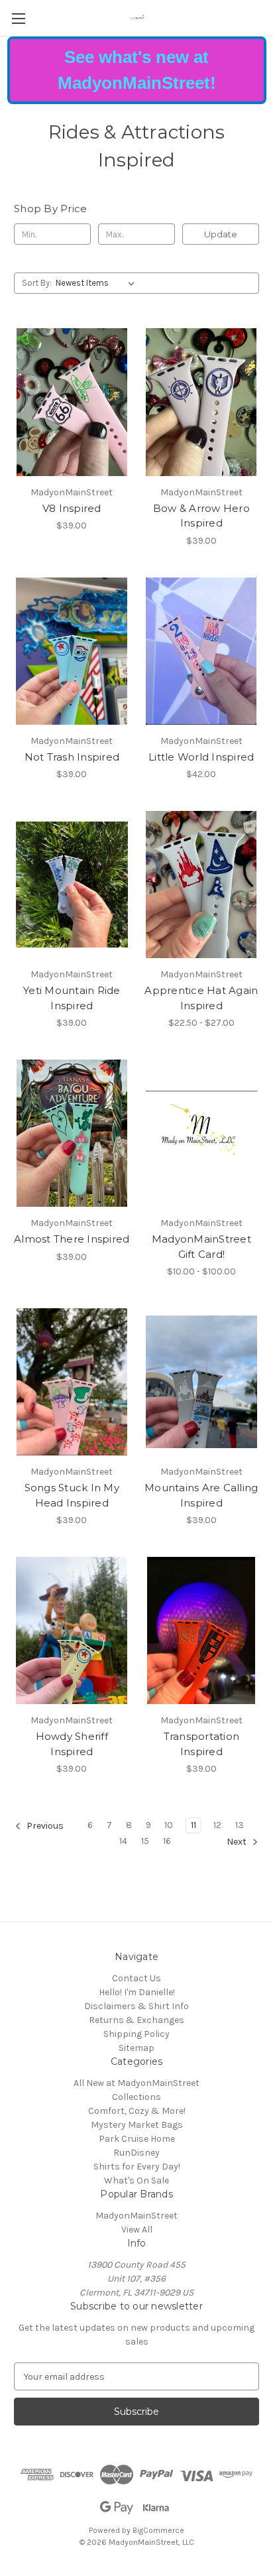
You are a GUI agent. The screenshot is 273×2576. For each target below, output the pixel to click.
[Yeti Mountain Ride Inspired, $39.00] (72, 885)
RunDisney (136, 2153)
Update (221, 234)
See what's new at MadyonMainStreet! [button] (137, 70)
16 (167, 1841)
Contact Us (136, 1978)
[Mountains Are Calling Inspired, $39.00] (202, 1382)
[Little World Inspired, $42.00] (202, 651)
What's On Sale (136, 2180)
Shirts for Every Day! (137, 2167)
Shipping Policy (136, 2034)
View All (137, 2230)
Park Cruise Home (137, 2139)
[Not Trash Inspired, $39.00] (72, 651)
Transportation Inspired (202, 1744)
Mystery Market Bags (137, 2125)
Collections (136, 2097)
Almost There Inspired (72, 1239)
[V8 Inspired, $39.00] (72, 402)
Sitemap (136, 2048)
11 (193, 1825)
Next (238, 1842)
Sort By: (37, 283)
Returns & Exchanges (136, 2020)
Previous (44, 1826)
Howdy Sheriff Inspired (72, 1744)
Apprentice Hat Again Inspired (201, 998)
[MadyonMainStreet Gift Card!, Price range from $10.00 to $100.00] (202, 1133)
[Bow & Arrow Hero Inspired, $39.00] (202, 402)
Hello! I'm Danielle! (137, 1992)
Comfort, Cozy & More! (137, 2111)
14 (123, 1841)
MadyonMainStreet (136, 2216)
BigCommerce (158, 2530)
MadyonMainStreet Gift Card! (201, 1247)
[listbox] (98, 283)
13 (240, 1825)
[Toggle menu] (18, 18)
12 (217, 1825)
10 (169, 1825)
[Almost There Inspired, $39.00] (72, 1133)
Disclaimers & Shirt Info (136, 2006)
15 (145, 1841)
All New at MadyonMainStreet (136, 2083)
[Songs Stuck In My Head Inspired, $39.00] (72, 1382)
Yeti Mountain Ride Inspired (72, 998)
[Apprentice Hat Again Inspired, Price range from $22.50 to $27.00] (202, 885)
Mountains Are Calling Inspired (201, 1495)
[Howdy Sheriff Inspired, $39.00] (72, 1630)
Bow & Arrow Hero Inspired (201, 516)
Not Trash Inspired (72, 757)
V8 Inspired (72, 508)
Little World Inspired (201, 757)
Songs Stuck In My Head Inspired (72, 1495)
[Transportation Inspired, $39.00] (202, 1630)
